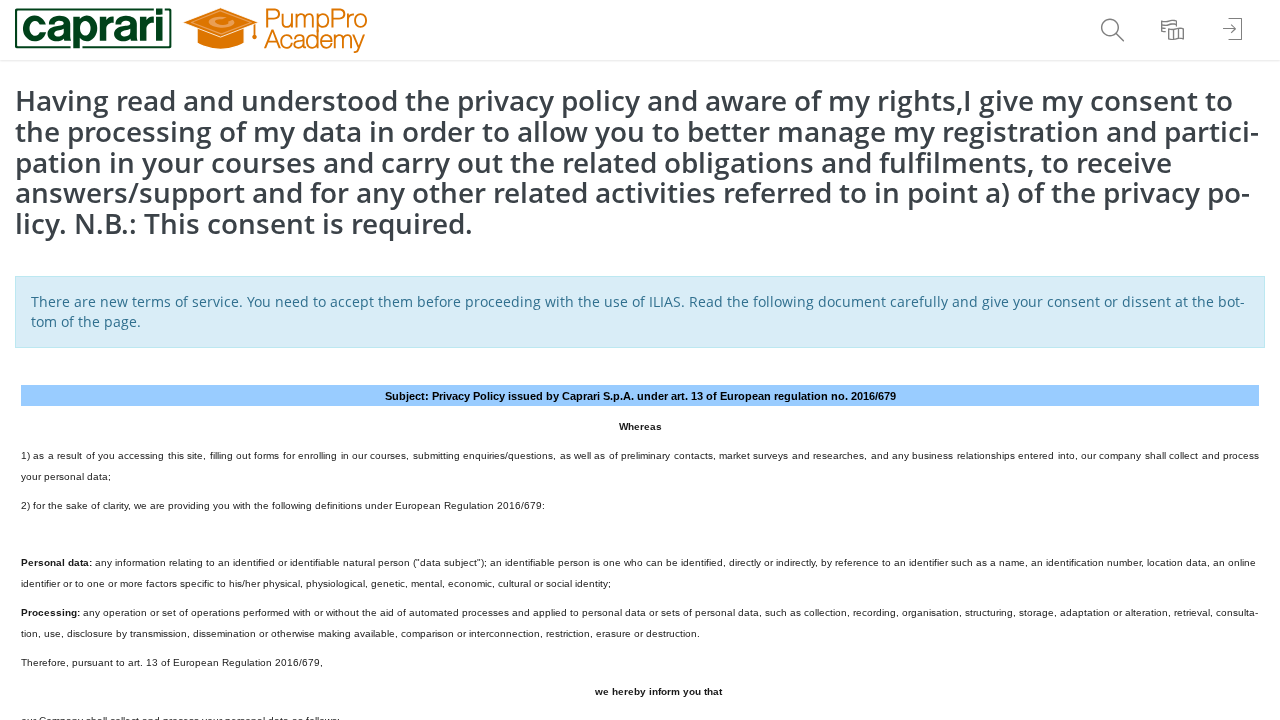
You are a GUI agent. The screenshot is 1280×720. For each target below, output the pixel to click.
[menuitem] (1115, 30)
